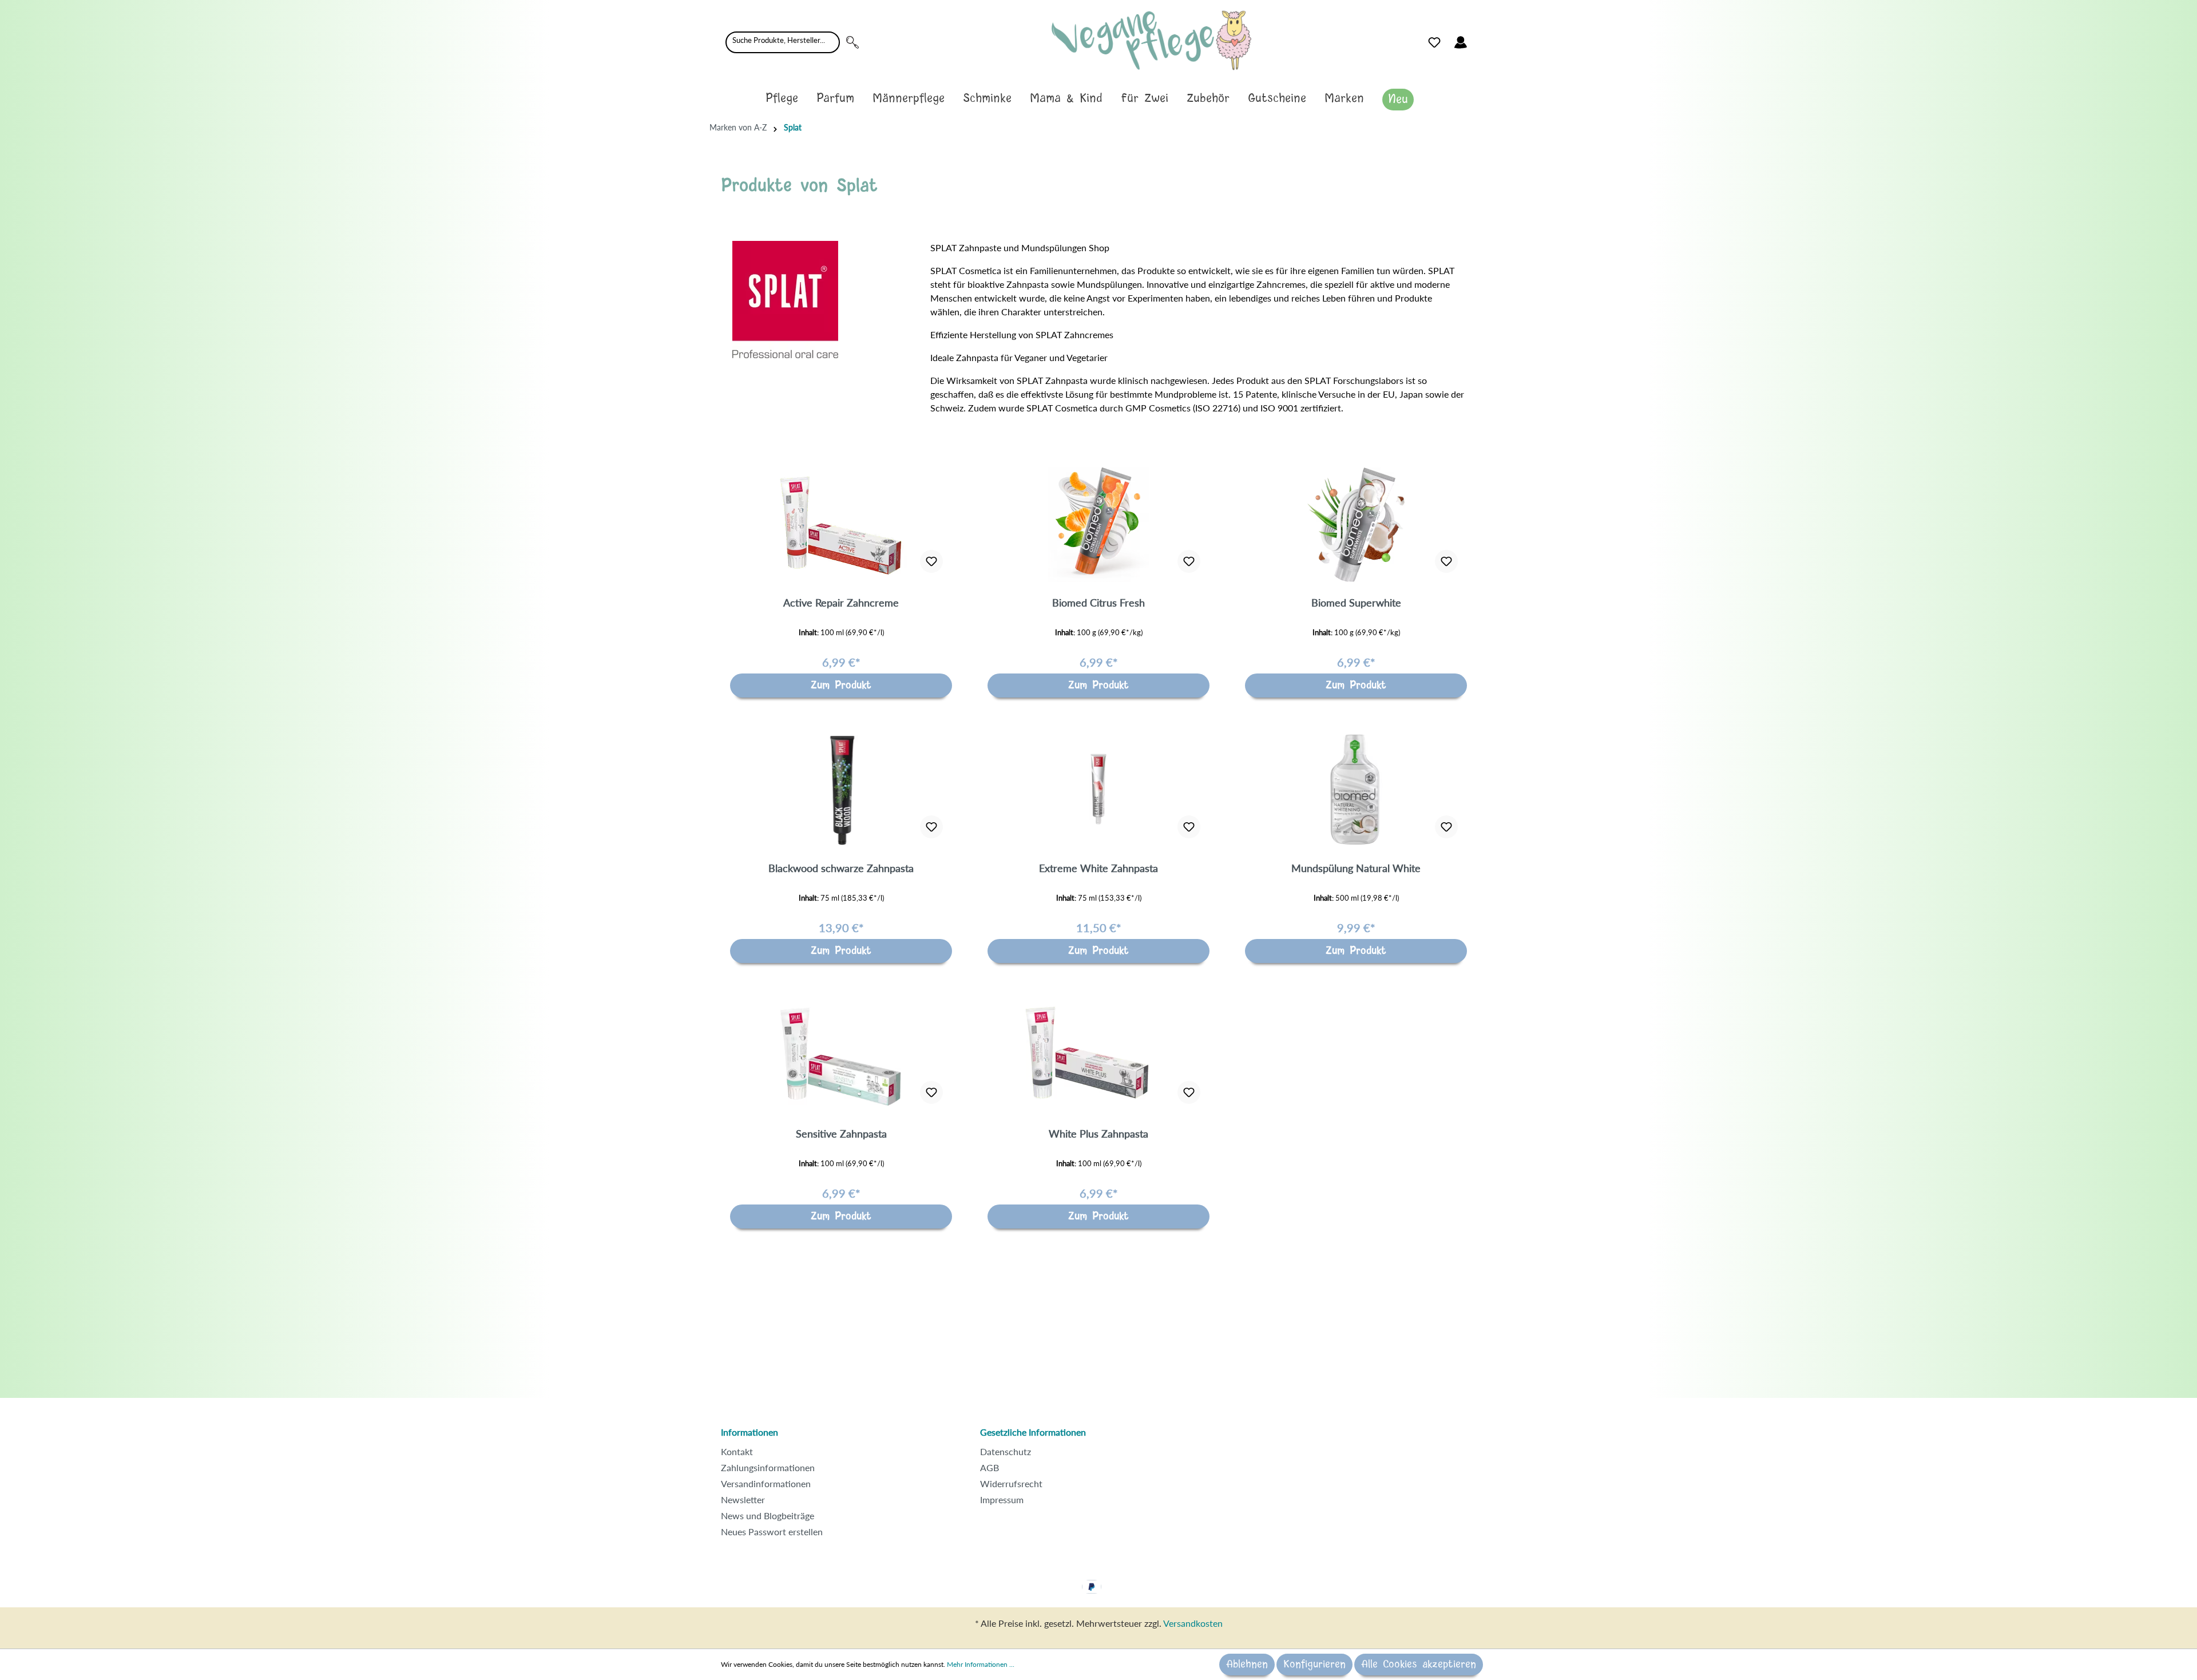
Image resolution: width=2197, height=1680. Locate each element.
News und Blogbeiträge (768, 1515)
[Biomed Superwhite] (1356, 525)
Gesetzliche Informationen (1033, 1432)
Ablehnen (1247, 1665)
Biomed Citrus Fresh (1098, 603)
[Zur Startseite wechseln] (1151, 40)
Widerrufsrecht (1011, 1483)
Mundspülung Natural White (1356, 868)
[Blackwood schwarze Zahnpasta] (841, 790)
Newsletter (743, 1499)
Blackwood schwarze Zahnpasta (841, 868)
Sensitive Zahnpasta (841, 1134)
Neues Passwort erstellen (772, 1532)
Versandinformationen (766, 1483)
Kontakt (737, 1451)
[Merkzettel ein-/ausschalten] (931, 561)
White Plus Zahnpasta (1098, 1134)
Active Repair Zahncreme (841, 603)
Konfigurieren (1314, 1665)
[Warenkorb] (1481, 39)
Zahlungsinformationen (768, 1467)
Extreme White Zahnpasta (1098, 868)
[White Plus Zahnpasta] (1098, 1056)
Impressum (1002, 1499)
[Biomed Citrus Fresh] (1098, 525)
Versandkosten (1193, 1623)
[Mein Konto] (1461, 42)
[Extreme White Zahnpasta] (1098, 790)
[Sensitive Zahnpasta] (841, 1056)
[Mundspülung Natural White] (1356, 790)
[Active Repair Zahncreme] (841, 525)
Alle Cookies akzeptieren (1419, 1665)
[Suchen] (852, 42)
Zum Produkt (841, 686)
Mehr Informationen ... (981, 1664)
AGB (990, 1467)
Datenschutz (1006, 1451)
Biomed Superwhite (1356, 603)
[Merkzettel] (1434, 42)
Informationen (749, 1432)
